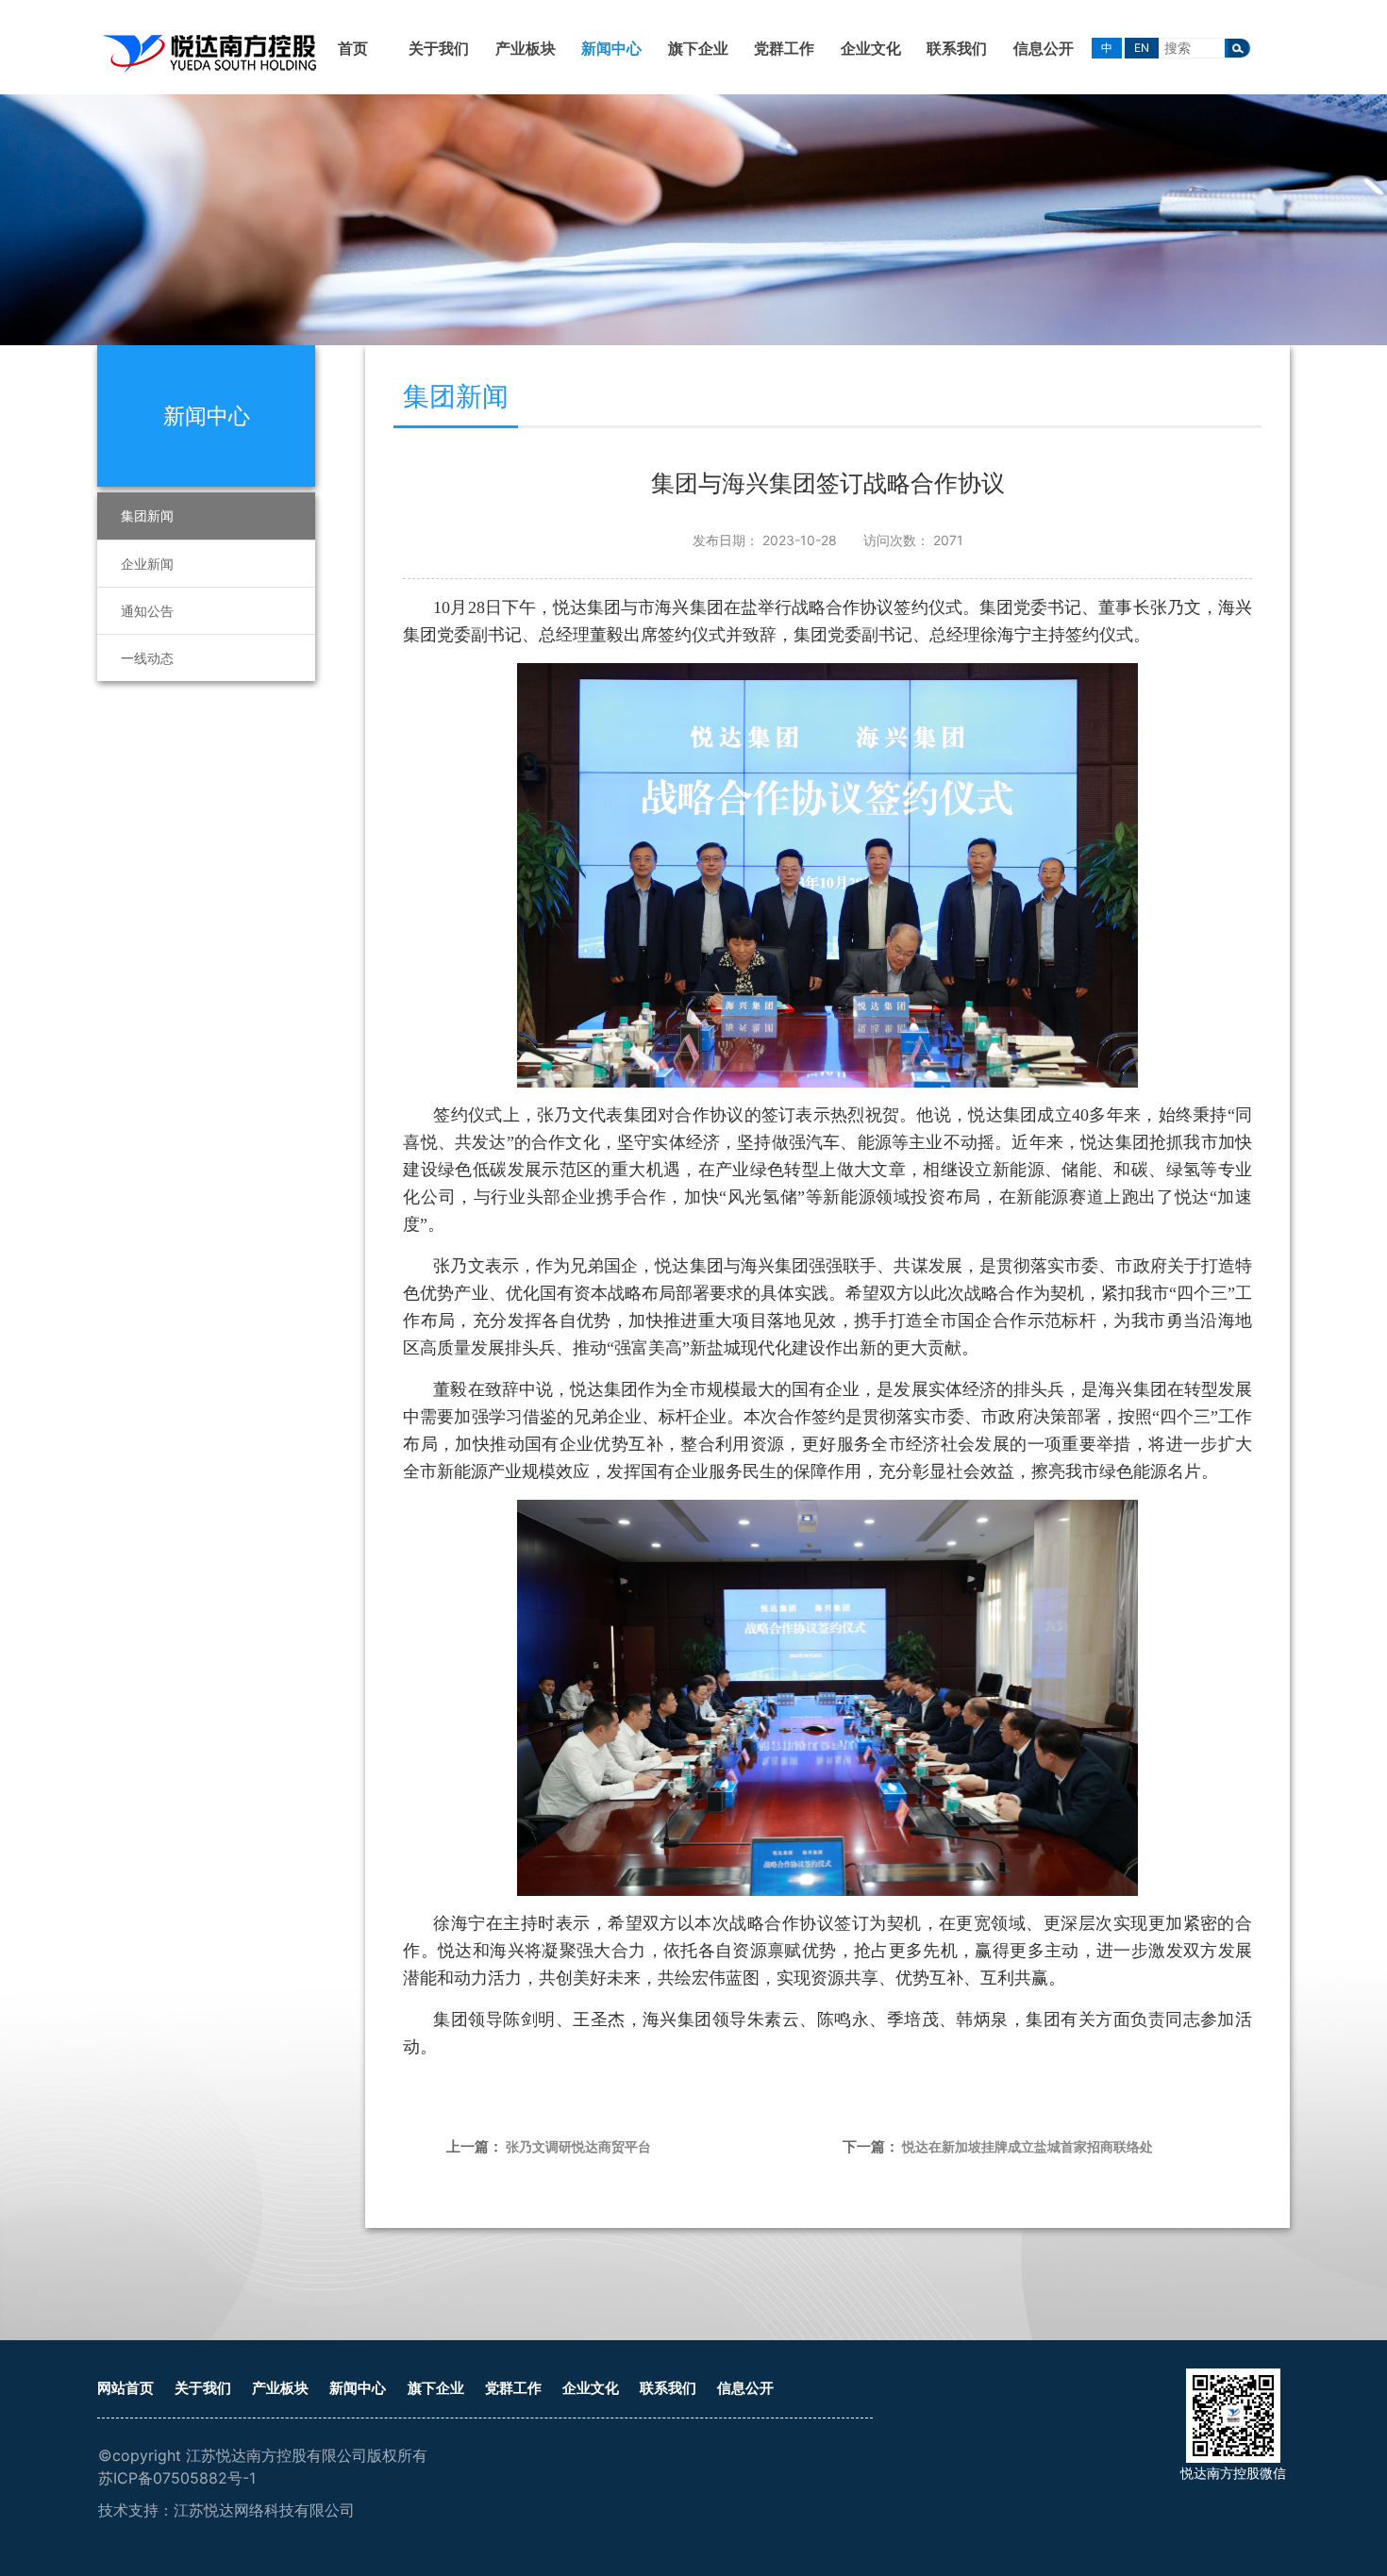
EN (1142, 48)
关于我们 (439, 48)
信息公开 (1044, 48)
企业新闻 (147, 564)
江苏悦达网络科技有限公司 (264, 2510)
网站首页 (125, 2388)
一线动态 (147, 658)
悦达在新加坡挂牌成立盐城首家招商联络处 (1028, 2146)
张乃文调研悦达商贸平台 (578, 2146)
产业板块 (526, 48)
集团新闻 (147, 515)
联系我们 (957, 48)
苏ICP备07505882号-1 (177, 2478)
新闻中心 (611, 48)
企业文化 (871, 48)
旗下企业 (698, 48)
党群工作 (784, 48)
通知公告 (147, 611)
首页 (353, 48)
